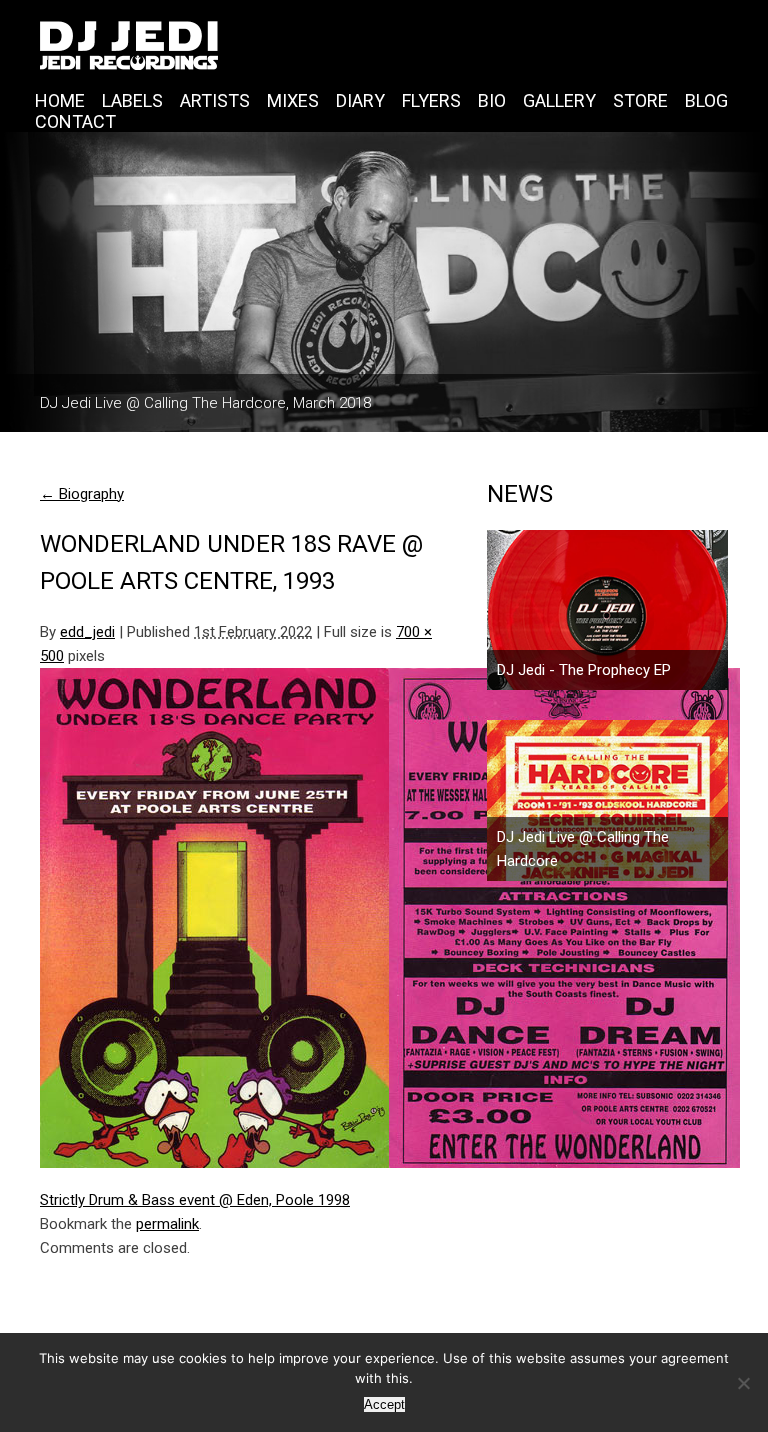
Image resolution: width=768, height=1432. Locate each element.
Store (640, 100)
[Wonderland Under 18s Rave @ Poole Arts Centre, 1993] (246, 918)
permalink (167, 1224)
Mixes (293, 100)
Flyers (431, 100)
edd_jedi (87, 632)
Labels (132, 100)
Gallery (559, 100)
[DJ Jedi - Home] (384, 45)
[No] (743, 1383)
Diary (360, 100)
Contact (75, 121)
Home (60, 100)
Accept (384, 1404)
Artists (215, 100)
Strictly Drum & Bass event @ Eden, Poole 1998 (195, 1200)
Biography (82, 494)
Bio (492, 100)
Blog (706, 100)
